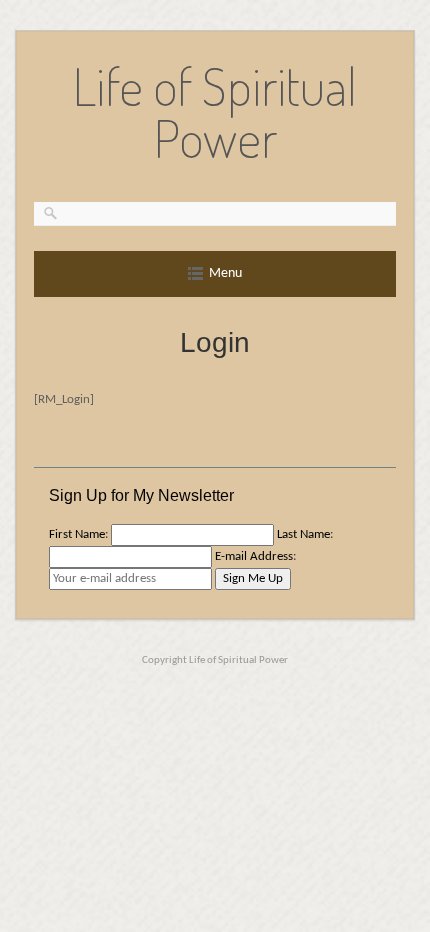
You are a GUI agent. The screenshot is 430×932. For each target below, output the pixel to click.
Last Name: (305, 534)
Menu (225, 273)
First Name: (78, 534)
